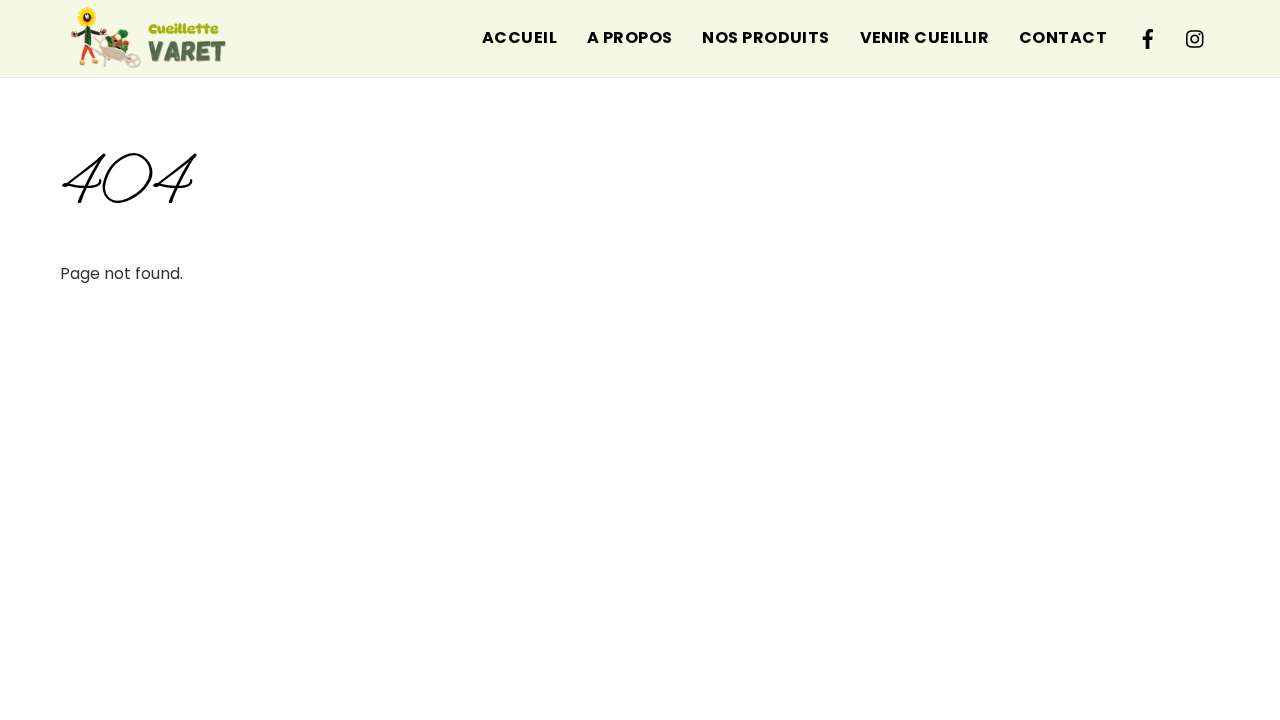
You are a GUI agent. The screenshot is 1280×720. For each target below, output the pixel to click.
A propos (630, 37)
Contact (1063, 37)
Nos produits (766, 37)
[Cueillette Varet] (150, 70)
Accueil (519, 37)
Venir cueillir (925, 37)
